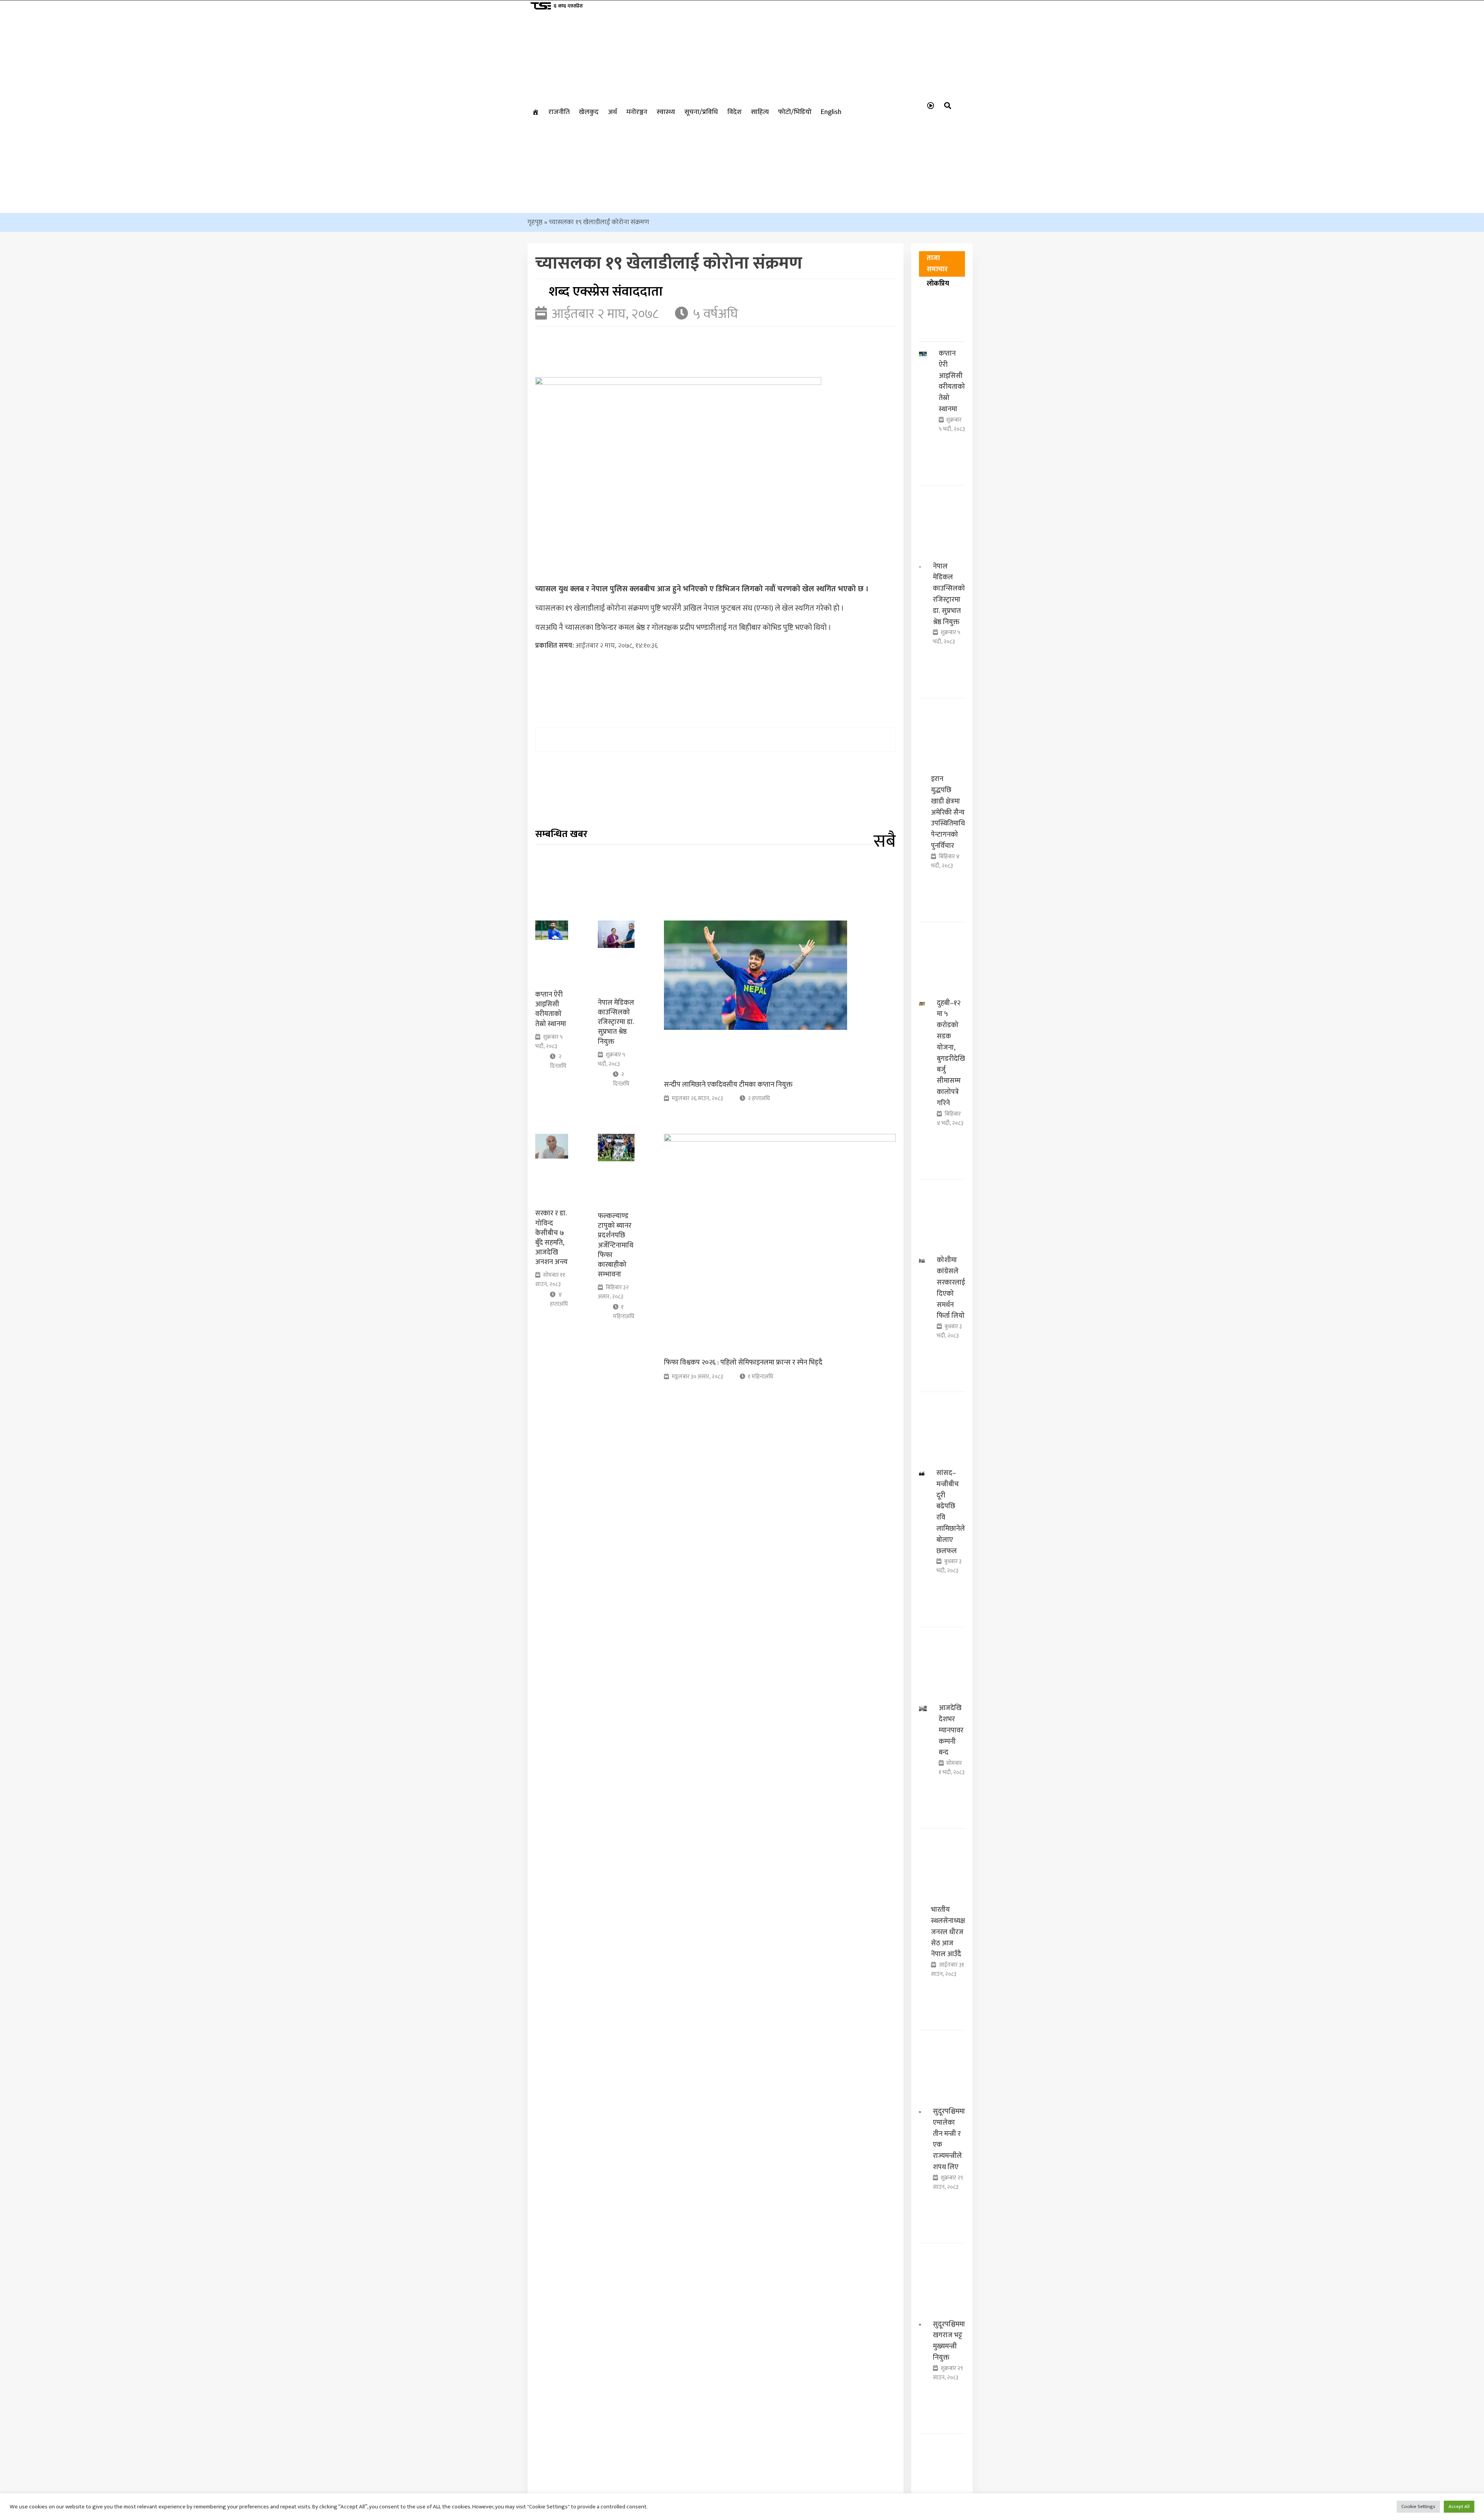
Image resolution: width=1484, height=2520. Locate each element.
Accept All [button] (1459, 2506)
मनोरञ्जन (637, 112)
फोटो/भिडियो (795, 112)
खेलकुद (589, 112)
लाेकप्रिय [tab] (938, 284)
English (831, 112)
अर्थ (613, 112)
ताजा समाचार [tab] (937, 264)
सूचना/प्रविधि (701, 112)
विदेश (734, 112)
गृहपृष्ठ (535, 222)
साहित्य (760, 112)
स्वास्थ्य (666, 112)
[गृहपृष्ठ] (536, 112)
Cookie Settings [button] (1418, 2506)
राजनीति (559, 112)
